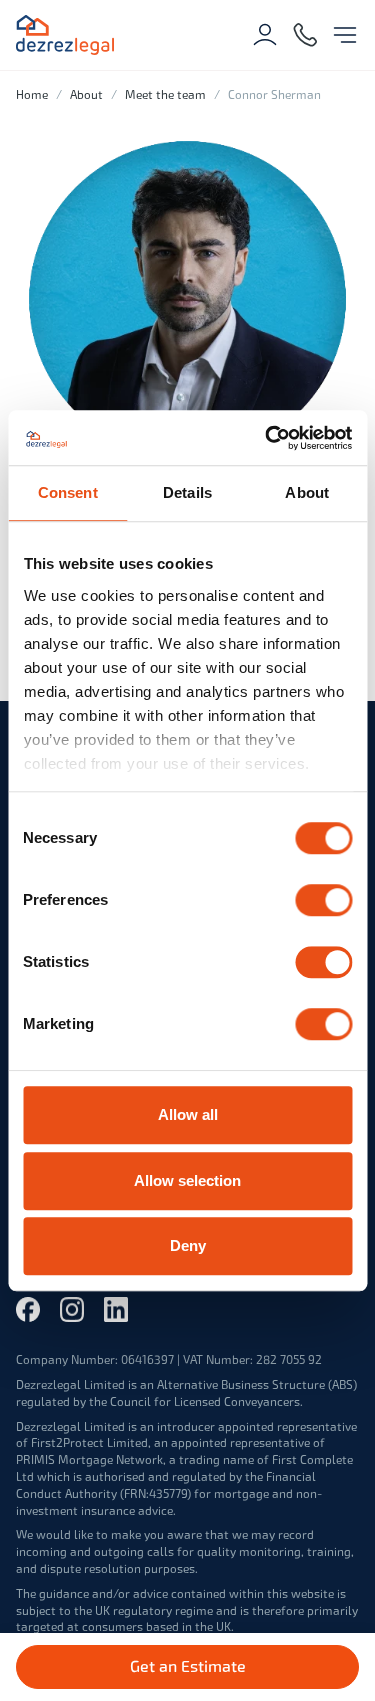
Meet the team (165, 95)
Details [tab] (187, 492)
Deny (188, 1245)
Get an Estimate (188, 1666)
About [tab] (307, 492)
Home (32, 95)
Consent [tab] (68, 492)
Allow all (188, 1114)
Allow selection (187, 1180)
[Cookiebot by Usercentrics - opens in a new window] (267, 438)
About (86, 95)
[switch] (323, 900)
